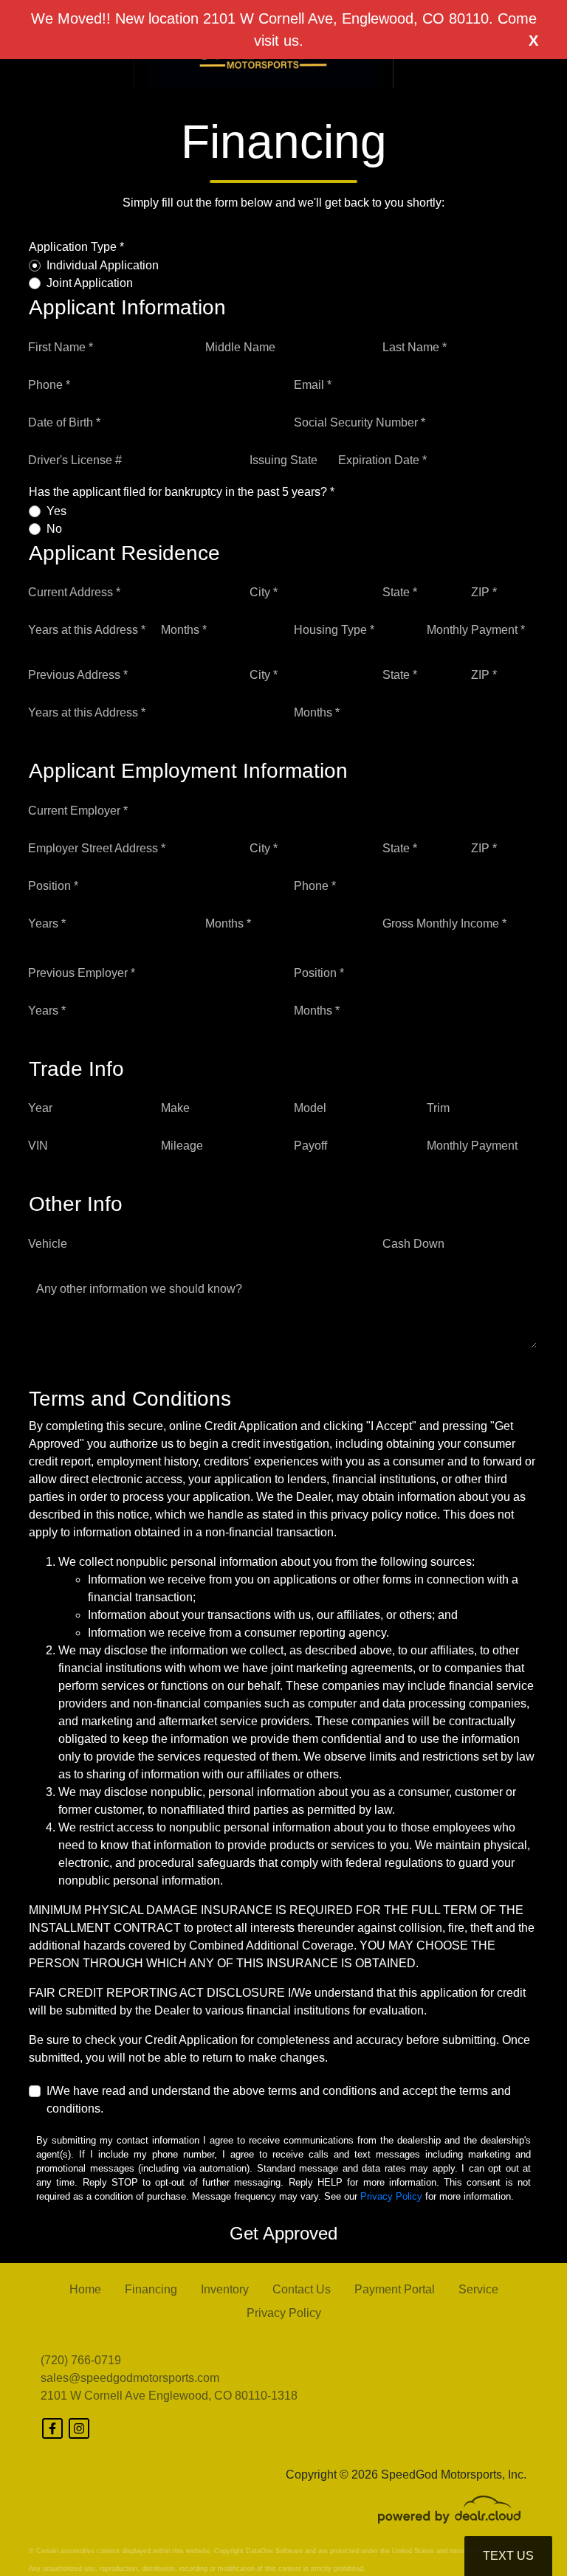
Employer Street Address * (97, 848)
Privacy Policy (391, 2196)
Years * (47, 923)
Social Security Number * (360, 422)
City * (264, 592)
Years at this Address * (87, 630)
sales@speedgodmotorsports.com (130, 2378)
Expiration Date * (382, 460)
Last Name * (415, 347)
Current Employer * (78, 811)
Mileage (182, 1146)
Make (175, 1108)
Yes (56, 511)
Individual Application (103, 265)
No (54, 529)
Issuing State (283, 460)
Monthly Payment (472, 1146)
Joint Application (90, 283)
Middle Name (240, 347)
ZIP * (484, 592)
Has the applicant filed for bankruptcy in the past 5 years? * (182, 492)
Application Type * (76, 247)
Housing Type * (334, 630)
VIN (38, 1146)
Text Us (508, 2556)
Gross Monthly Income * (444, 923)
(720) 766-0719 (81, 2360)
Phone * (49, 385)
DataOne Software (274, 2551)
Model (310, 1108)
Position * (53, 886)
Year (40, 1108)
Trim (438, 1108)
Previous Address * (78, 675)
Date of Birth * (64, 422)
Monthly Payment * (476, 630)
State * (400, 592)
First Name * (61, 347)
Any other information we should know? (139, 1289)
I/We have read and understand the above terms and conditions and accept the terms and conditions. (279, 2100)
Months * (184, 630)
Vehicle (48, 1244)
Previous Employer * (82, 973)
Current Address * (74, 592)
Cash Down (413, 1244)
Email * (313, 385)
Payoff (310, 1146)
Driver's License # (75, 460)
